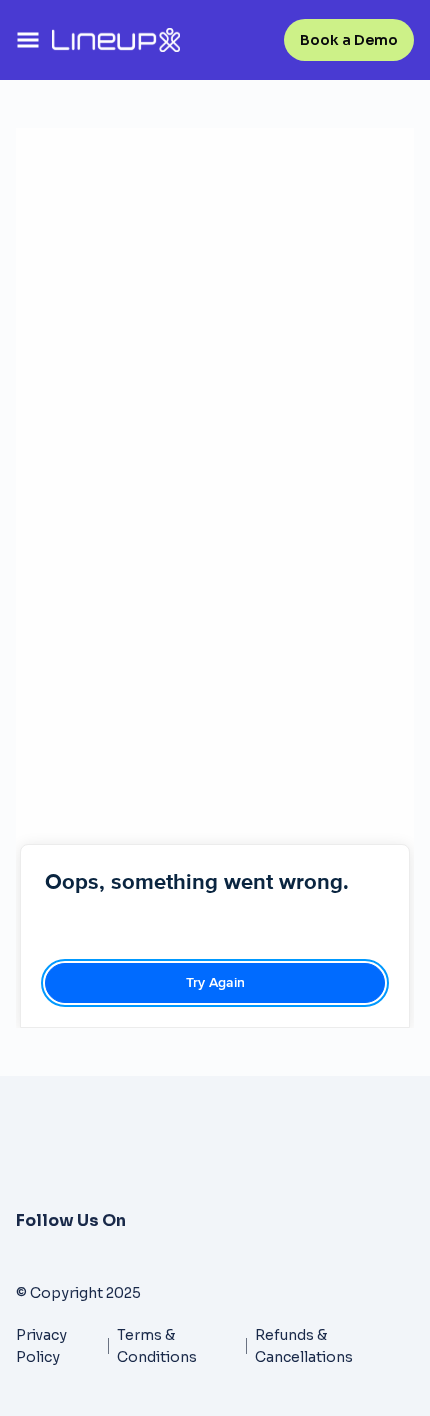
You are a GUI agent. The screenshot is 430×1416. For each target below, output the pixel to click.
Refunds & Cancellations (304, 1346)
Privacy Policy (41, 1346)
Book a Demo (349, 40)
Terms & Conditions (157, 1346)
